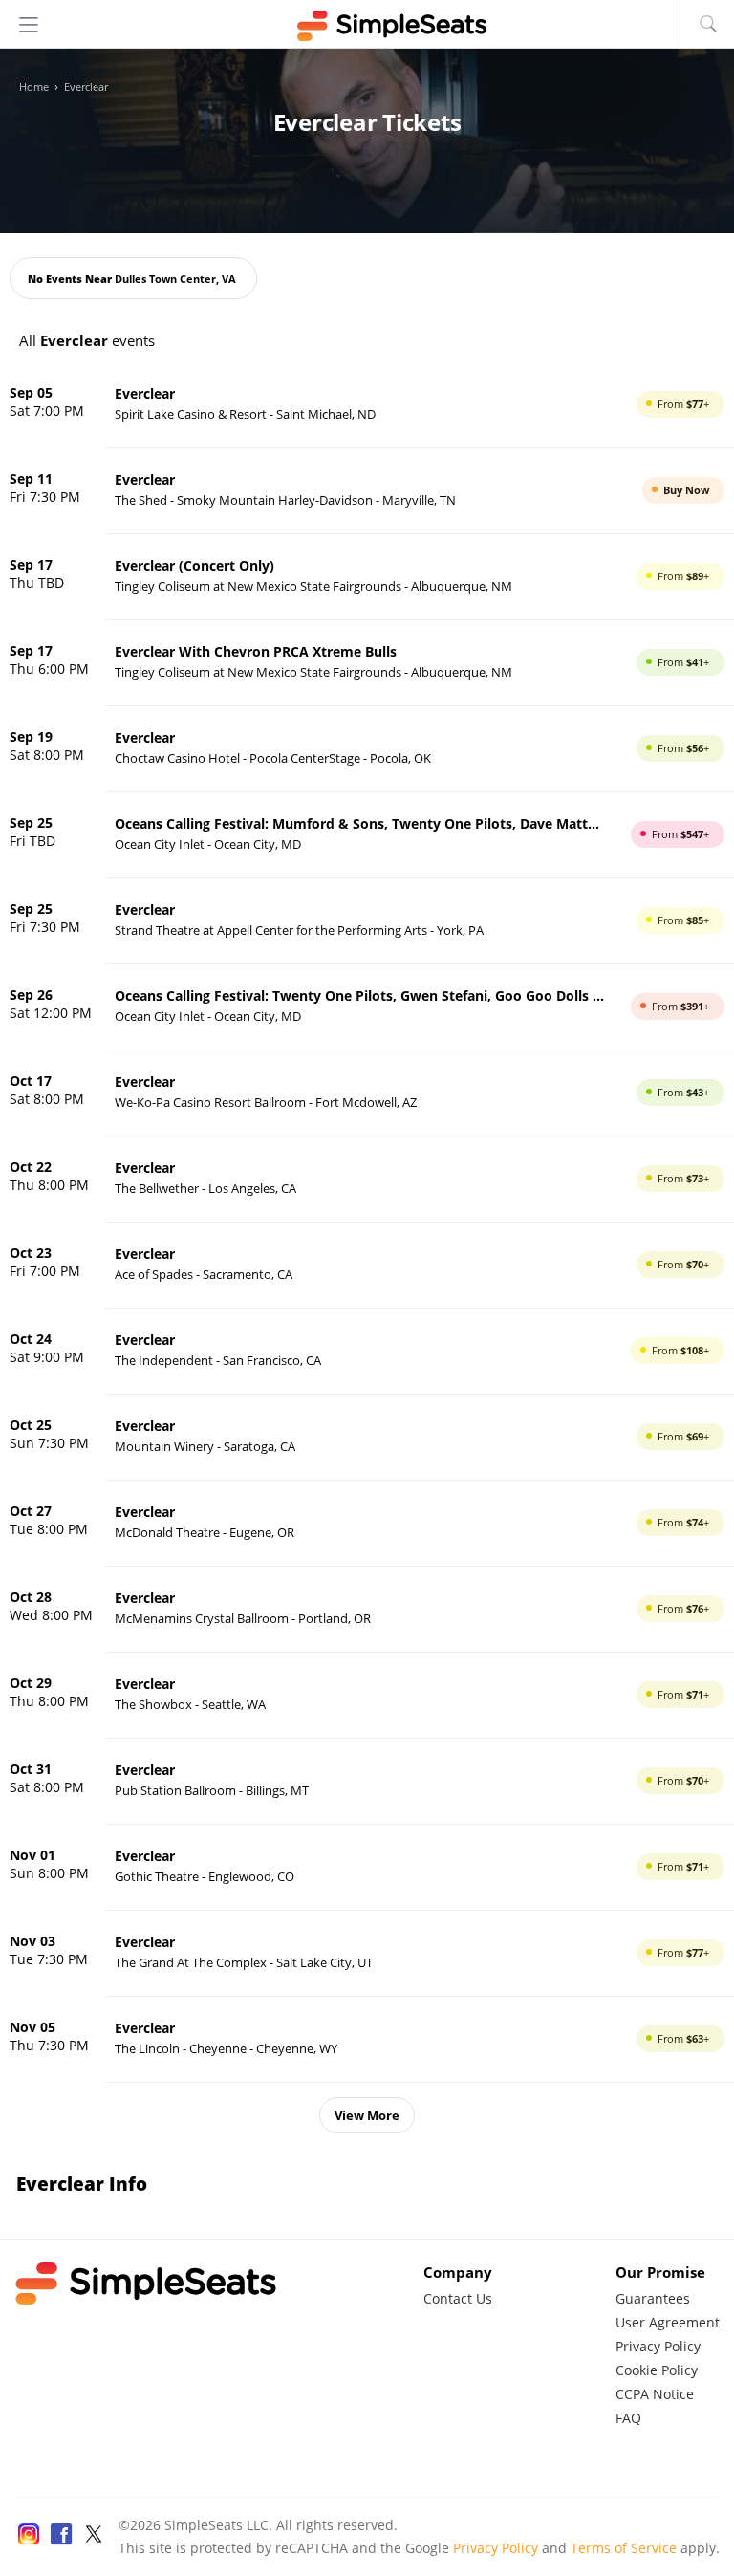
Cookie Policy (657, 2370)
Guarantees (653, 2298)
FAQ (628, 2418)
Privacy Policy (658, 2346)
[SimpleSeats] (367, 26)
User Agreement (668, 2322)
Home (34, 87)
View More (367, 2115)
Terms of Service (624, 2548)
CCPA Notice (655, 2394)
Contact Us (458, 2298)
